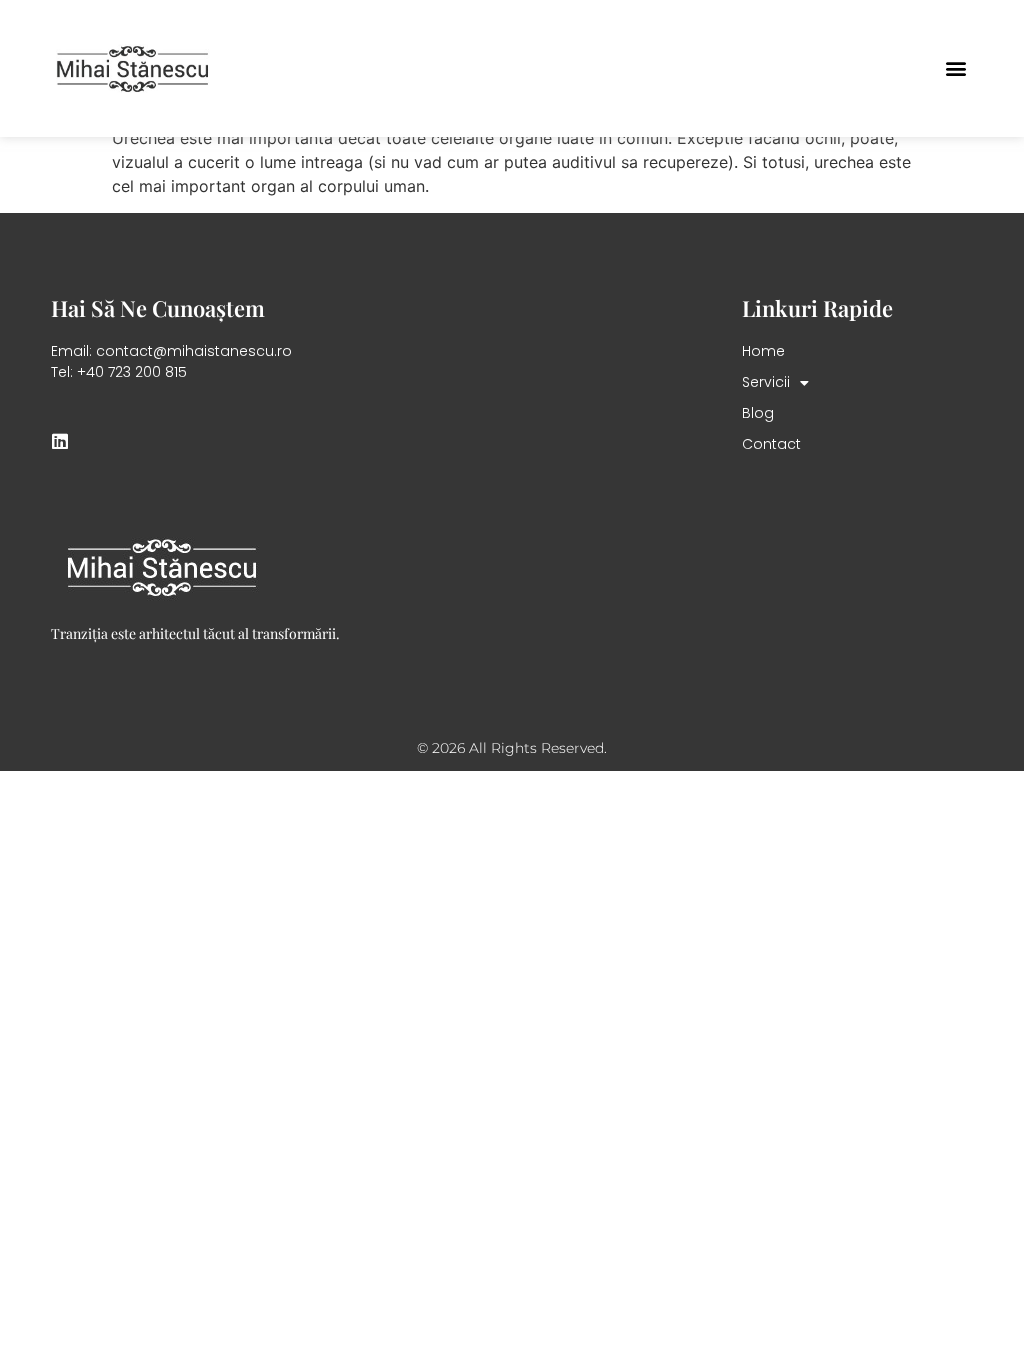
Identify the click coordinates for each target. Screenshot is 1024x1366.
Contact (771, 444)
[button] (956, 68)
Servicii (766, 382)
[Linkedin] (60, 441)
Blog (758, 413)
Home (763, 351)
